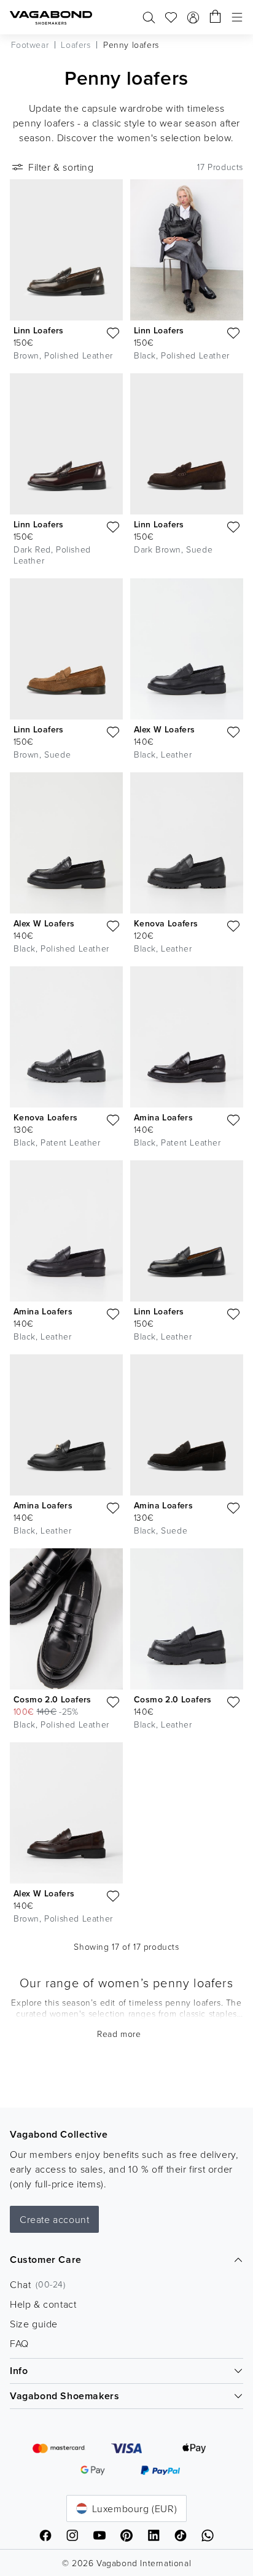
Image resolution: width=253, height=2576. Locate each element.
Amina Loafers (163, 1117)
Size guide (34, 2324)
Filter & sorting (61, 167)
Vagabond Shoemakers (64, 2396)
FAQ (19, 2343)
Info (19, 2371)
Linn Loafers (39, 330)
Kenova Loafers (166, 923)
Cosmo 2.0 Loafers (53, 1699)
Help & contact (43, 2304)
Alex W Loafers (165, 729)
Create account (54, 2219)
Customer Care (46, 2260)
